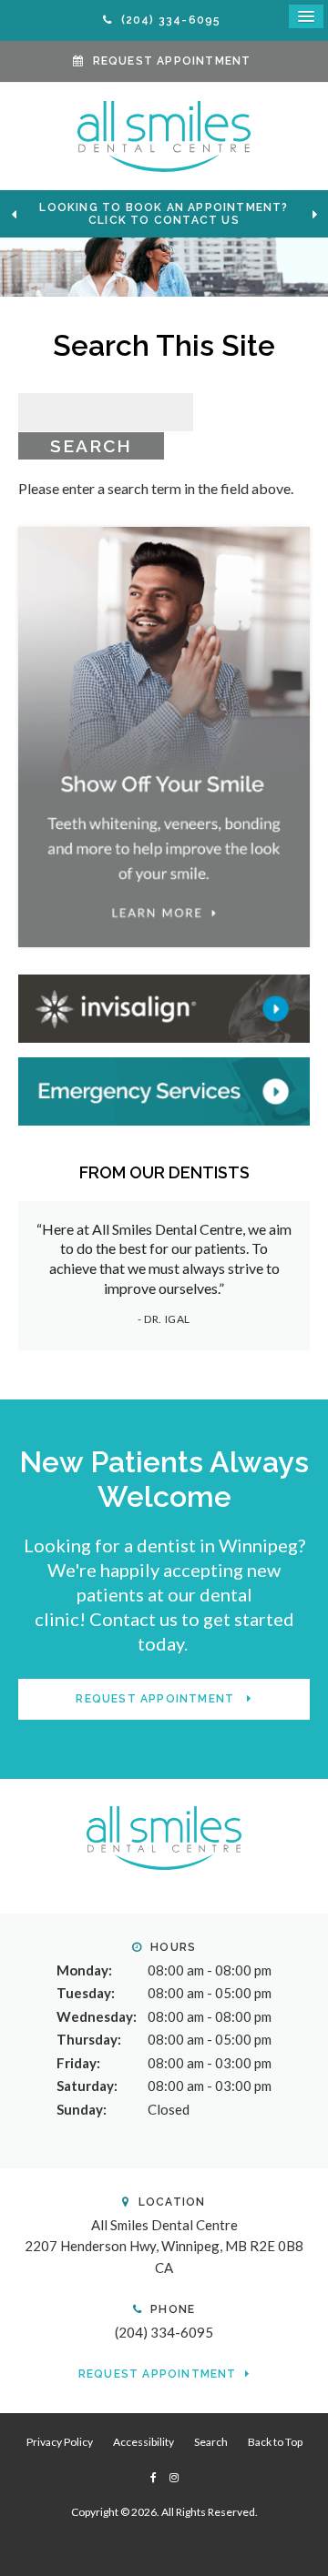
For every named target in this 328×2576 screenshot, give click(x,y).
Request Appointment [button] (172, 61)
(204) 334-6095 (164, 2332)
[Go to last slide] (14, 214)
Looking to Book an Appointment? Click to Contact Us (164, 214)
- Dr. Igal (164, 1319)
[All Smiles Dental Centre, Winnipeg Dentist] (164, 1836)
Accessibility (143, 2442)
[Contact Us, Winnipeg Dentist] (164, 1089)
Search (211, 2442)
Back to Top (275, 2442)
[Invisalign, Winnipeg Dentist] (164, 1006)
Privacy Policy (60, 2442)
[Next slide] (314, 214)
